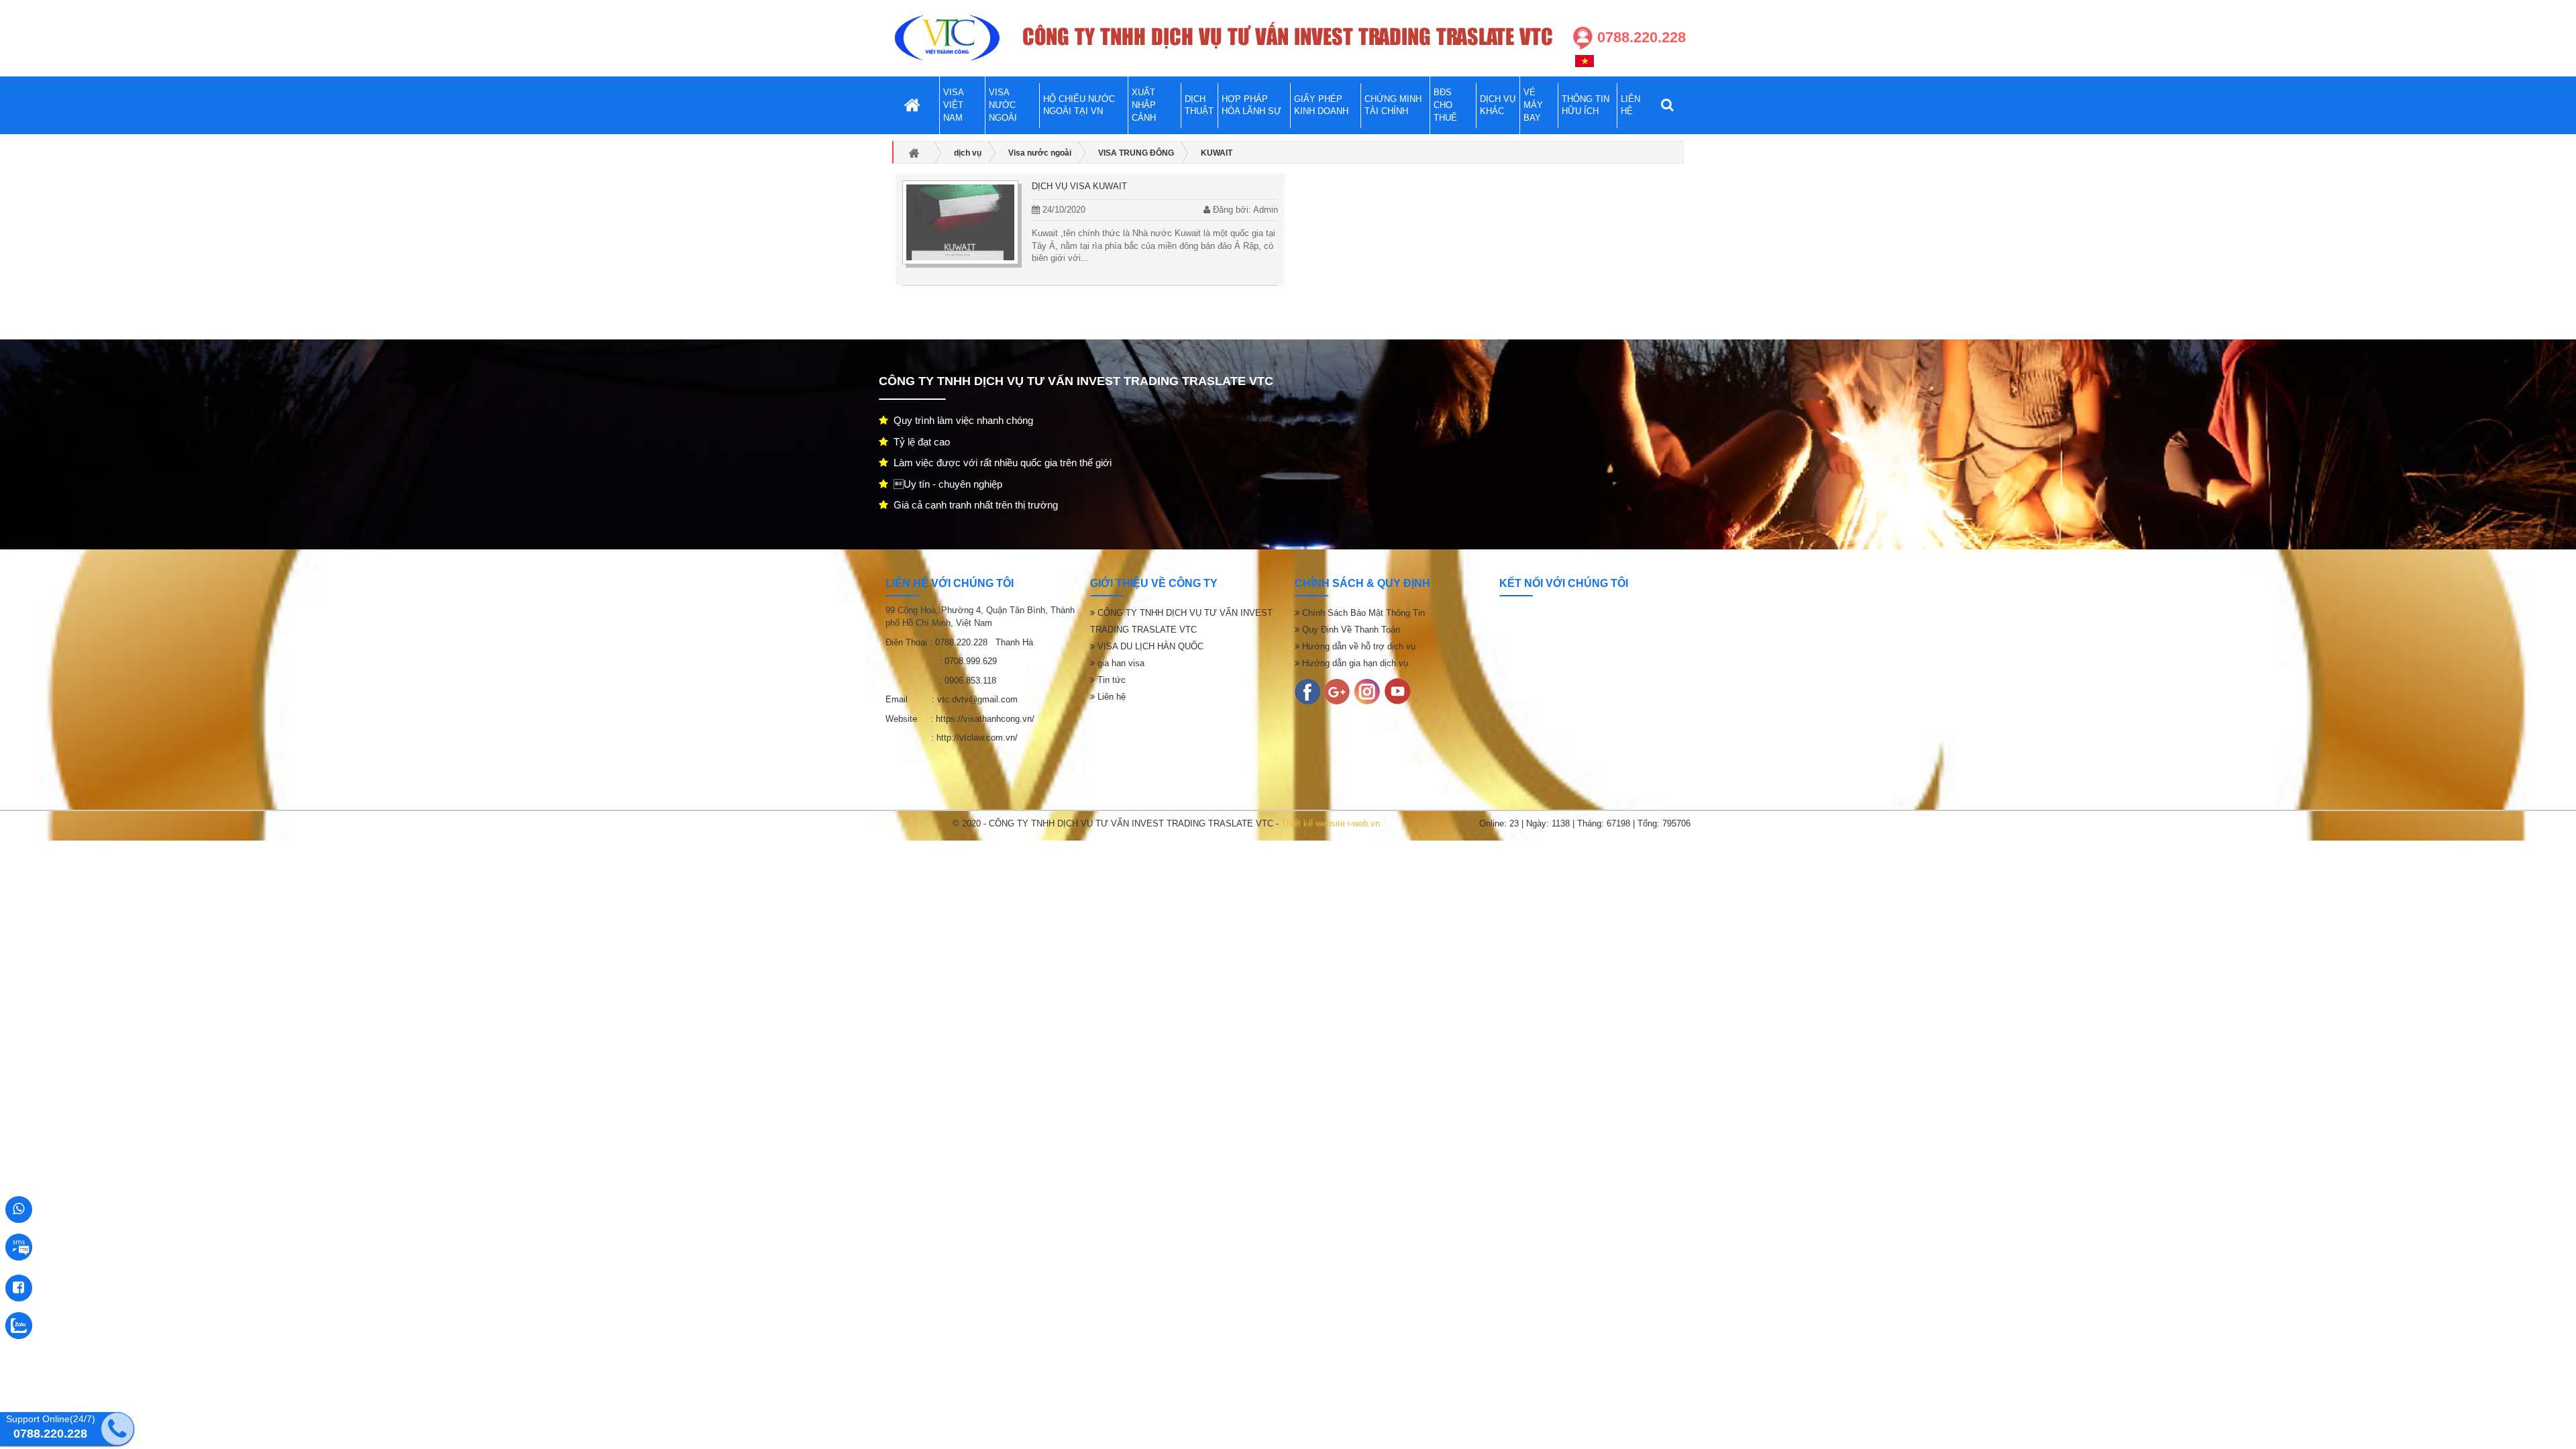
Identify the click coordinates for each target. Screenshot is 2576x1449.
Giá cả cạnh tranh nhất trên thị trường (973, 505)
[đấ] (1397, 691)
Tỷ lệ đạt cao (919, 442)
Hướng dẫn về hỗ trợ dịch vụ (1357, 646)
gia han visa (1120, 663)
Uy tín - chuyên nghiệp (945, 484)
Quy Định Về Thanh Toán (1350, 630)
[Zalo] (1367, 691)
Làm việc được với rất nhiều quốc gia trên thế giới (1000, 463)
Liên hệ (1110, 697)
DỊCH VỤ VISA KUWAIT (1079, 186)
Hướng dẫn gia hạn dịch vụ (1354, 663)
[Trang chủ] (947, 38)
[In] (1307, 691)
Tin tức (1110, 680)
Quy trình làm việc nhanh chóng (961, 420)
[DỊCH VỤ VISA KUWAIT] (960, 222)
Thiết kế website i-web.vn (1331, 823)
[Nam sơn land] (1337, 691)
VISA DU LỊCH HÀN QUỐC (1149, 646)
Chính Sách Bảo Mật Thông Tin (1362, 613)
